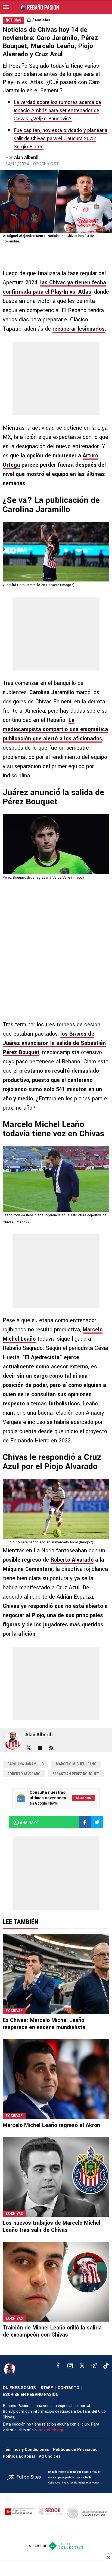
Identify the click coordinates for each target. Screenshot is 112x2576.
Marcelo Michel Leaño (76, 1764)
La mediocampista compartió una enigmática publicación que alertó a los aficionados (55, 729)
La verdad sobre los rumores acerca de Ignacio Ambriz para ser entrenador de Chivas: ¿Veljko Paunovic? (57, 110)
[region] (56, 2569)
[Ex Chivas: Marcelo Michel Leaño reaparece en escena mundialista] (56, 1974)
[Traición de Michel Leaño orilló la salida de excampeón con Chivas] (56, 2282)
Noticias (43, 20)
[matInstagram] (70, 2366)
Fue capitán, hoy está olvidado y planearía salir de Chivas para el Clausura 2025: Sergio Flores (60, 139)
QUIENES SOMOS (19, 2388)
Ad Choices (50, 2456)
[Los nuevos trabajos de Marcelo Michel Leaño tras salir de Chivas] (56, 2177)
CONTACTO (69, 2388)
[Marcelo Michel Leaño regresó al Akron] (56, 2079)
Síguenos (83, 1798)
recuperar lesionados (79, 329)
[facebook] (58, 2366)
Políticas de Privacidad (75, 2450)
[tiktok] (106, 2366)
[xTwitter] (82, 2366)
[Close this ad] (108, 2557)
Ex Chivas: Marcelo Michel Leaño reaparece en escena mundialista (44, 2024)
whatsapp (29, 1822)
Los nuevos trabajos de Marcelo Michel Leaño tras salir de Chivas (52, 2226)
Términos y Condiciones (26, 2450)
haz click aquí (52, 2430)
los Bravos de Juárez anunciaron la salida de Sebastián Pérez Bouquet (54, 1043)
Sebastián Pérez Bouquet (76, 1774)
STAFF (47, 2388)
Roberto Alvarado (72, 1560)
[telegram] (94, 2366)
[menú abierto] (6, 7)
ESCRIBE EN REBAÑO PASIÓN (31, 2395)
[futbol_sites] (26, 2477)
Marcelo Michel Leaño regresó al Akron (51, 2125)
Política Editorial (19, 2456)
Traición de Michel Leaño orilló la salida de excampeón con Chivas (52, 2331)
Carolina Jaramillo (26, 1764)
